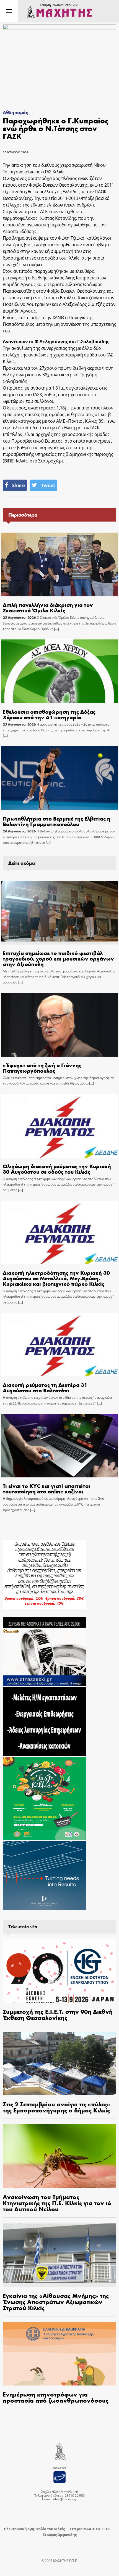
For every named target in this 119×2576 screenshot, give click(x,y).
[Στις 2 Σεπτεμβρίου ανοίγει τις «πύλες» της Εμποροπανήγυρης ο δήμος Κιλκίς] (59, 2064)
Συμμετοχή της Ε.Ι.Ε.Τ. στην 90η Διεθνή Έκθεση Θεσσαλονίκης (58, 2014)
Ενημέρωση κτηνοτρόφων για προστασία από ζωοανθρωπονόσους (56, 2397)
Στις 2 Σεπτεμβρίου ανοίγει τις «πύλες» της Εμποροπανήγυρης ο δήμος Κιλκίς (56, 2107)
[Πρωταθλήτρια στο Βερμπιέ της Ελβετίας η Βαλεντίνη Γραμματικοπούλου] (59, 778)
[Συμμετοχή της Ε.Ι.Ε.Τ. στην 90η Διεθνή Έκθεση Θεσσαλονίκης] (59, 1971)
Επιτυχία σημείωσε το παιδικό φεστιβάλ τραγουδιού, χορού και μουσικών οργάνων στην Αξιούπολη (58, 958)
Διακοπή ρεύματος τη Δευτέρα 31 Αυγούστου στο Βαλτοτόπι (45, 1387)
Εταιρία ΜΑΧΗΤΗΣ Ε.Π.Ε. (90, 2529)
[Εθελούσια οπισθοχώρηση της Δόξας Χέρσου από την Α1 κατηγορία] (59, 671)
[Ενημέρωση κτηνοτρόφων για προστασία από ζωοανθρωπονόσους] (59, 2354)
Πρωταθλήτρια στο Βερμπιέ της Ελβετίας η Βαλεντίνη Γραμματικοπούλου (57, 821)
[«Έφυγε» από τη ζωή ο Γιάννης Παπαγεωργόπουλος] (59, 1025)
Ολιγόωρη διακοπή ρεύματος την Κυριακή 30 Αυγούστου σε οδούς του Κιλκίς (57, 1169)
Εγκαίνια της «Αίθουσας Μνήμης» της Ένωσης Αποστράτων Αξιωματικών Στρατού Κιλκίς (56, 2302)
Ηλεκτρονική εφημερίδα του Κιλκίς (34, 2529)
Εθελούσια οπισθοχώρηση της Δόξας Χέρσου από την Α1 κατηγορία (49, 714)
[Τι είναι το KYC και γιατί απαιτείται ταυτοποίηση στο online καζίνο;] (59, 1446)
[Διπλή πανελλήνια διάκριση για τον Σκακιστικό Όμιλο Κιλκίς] (59, 564)
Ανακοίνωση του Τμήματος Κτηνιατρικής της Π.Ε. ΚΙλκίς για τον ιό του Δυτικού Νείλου (57, 2203)
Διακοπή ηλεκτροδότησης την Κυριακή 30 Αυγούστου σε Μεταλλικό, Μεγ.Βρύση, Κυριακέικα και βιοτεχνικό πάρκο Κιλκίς (56, 1278)
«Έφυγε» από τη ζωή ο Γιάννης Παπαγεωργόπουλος (42, 1068)
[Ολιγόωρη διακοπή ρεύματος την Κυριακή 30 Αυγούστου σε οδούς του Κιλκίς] (59, 1126)
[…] (56, 629)
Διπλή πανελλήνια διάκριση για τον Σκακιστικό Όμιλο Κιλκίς (48, 607)
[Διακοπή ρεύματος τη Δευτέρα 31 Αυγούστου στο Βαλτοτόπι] (59, 1345)
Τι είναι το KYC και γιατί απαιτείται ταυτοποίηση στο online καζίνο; (46, 1488)
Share (19, 485)
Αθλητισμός (15, 112)
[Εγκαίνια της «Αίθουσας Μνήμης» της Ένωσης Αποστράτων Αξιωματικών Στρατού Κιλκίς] (59, 2255)
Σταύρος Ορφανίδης (60, 2535)
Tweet (48, 485)
